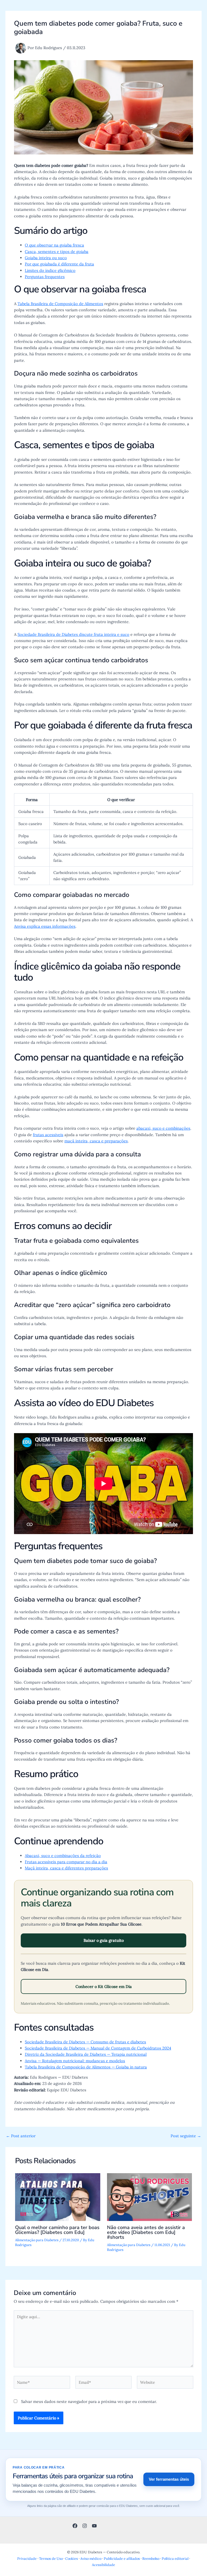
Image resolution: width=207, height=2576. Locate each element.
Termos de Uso (51, 2558)
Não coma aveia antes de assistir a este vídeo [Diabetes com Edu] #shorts (146, 2232)
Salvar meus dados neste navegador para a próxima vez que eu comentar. (89, 2401)
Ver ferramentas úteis (169, 2479)
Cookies (72, 2558)
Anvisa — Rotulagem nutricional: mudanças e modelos (75, 2061)
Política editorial (175, 2558)
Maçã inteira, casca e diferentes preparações (66, 1868)
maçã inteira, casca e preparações (96, 1141)
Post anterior (21, 2136)
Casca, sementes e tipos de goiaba (57, 251)
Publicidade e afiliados (122, 2558)
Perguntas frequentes (45, 277)
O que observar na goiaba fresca (54, 245)
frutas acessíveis (48, 1135)
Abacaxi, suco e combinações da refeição (63, 1856)
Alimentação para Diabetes (37, 2240)
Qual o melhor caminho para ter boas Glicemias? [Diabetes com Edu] (57, 2230)
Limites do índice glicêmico (50, 270)
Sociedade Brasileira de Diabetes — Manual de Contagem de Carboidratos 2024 (98, 2048)
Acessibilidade (103, 2565)
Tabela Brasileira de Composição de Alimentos (60, 304)
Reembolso (151, 2558)
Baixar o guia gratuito (104, 1940)
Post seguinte (186, 2136)
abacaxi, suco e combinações (163, 1128)
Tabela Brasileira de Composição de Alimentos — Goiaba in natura (86, 2067)
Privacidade (27, 2558)
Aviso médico (91, 2558)
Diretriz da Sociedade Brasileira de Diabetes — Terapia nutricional (86, 2054)
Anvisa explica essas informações (45, 926)
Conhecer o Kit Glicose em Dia (104, 1986)
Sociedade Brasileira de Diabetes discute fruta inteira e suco (73, 634)
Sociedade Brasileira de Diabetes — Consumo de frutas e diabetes (85, 2042)
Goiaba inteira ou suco (46, 258)
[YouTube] (94, 2526)
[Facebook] (75, 2526)
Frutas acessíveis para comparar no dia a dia (66, 1862)
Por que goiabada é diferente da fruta (59, 264)
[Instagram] (85, 2526)
